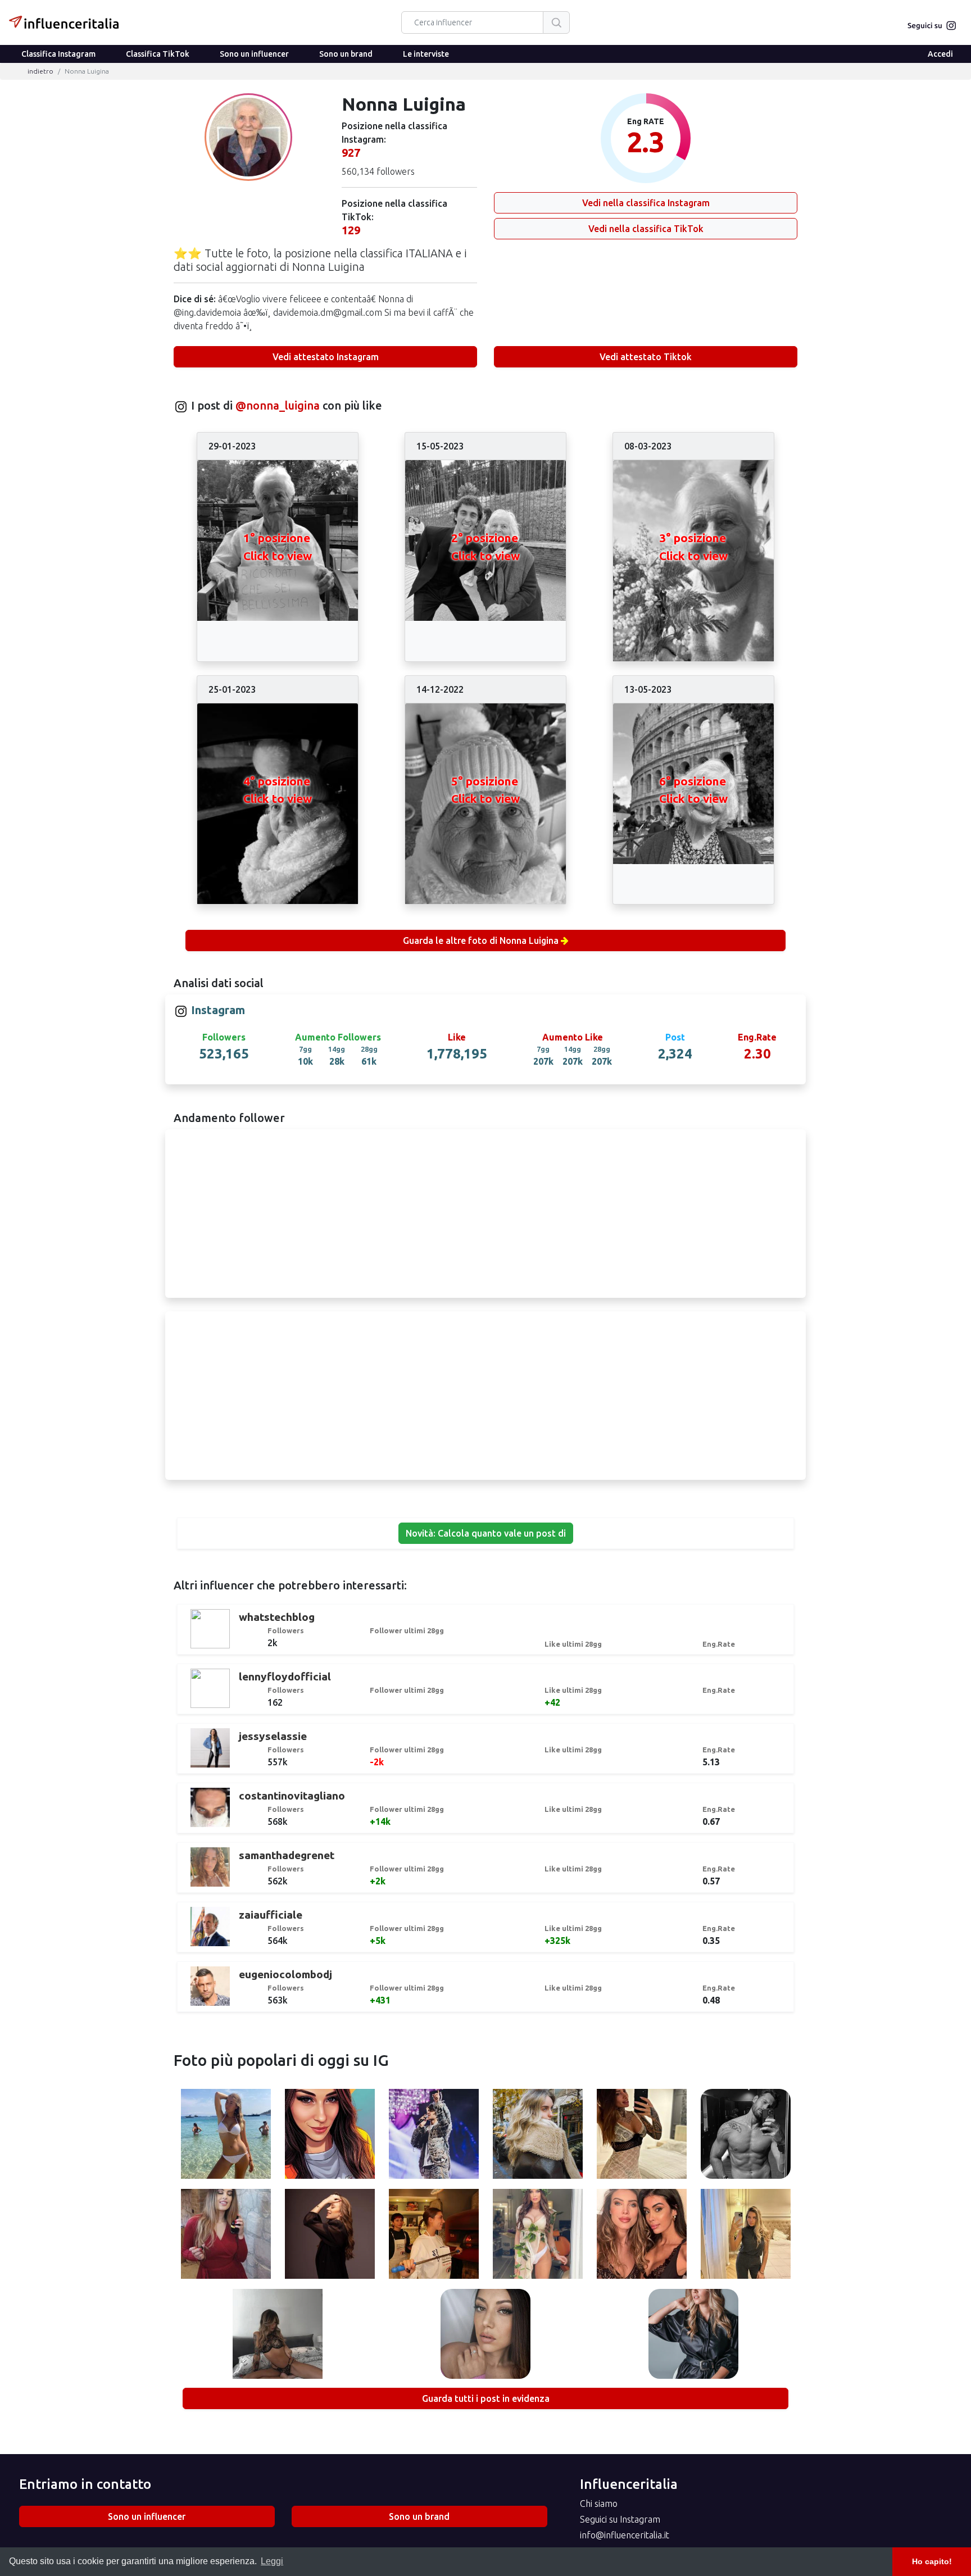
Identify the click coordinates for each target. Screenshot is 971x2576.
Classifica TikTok (158, 54)
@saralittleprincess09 (486, 2336)
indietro (40, 71)
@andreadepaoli (746, 2136)
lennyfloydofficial (285, 1677)
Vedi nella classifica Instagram (646, 203)
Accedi (940, 54)
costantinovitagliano (292, 1796)
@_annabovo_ (693, 2336)
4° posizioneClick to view (278, 790)
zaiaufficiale (271, 1915)
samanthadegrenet (287, 1855)
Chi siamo (599, 2504)
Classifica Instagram (58, 54)
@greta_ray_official (537, 2136)
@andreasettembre (434, 2136)
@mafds (226, 2236)
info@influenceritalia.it (625, 2535)
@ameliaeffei (641, 2136)
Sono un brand (346, 54)
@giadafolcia (538, 2236)
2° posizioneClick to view (485, 547)
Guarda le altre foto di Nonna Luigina (481, 941)
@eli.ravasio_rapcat (226, 2136)
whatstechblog (277, 1617)
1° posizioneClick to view (278, 547)
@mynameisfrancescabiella (438, 2236)
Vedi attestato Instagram (326, 357)
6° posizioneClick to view (693, 790)
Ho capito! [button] (932, 2561)
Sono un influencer (254, 54)
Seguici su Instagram (620, 2519)
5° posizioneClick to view (485, 790)
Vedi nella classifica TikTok (646, 229)
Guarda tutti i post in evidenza (486, 2398)
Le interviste (426, 54)
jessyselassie (273, 1736)
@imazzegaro (330, 2236)
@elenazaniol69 (330, 2136)
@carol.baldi (278, 2336)
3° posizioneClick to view (693, 547)
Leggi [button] (272, 2561)
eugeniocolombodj (285, 1974)
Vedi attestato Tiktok (646, 357)
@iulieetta (745, 2236)
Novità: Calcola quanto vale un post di (486, 1533)
